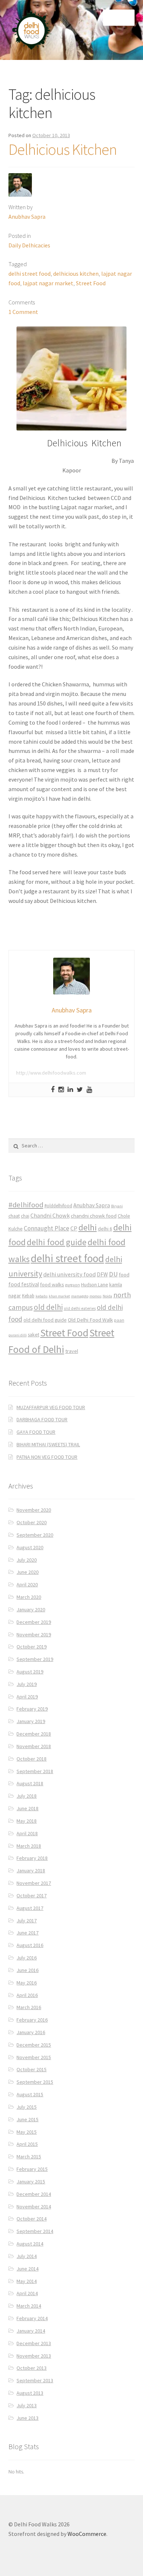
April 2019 (27, 1697)
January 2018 (31, 1871)
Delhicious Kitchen (63, 149)
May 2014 (27, 2281)
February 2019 (32, 1709)
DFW (102, 1274)
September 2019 (35, 1659)
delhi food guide (57, 1242)
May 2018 (27, 1821)
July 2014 (27, 2256)
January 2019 (31, 1721)
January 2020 (31, 1609)
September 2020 (35, 1535)
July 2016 (27, 1958)
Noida (107, 1296)
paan (119, 1320)
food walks (52, 1285)
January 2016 (31, 2032)
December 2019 (34, 1622)
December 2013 (34, 2343)
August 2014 (30, 2244)
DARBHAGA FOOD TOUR (42, 1419)
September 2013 (35, 2380)
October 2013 (32, 2368)
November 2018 (34, 1746)
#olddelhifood (58, 1206)
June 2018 (27, 1808)
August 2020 (30, 1547)
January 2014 (31, 2331)
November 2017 (34, 1883)
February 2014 (32, 2318)
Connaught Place (47, 1228)
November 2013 (34, 2356)
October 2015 (32, 2069)
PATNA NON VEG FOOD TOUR (47, 1457)
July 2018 (27, 1796)
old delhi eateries (80, 1308)
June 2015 (27, 2119)
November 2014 (34, 2207)
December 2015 (34, 2045)
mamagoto (80, 1296)
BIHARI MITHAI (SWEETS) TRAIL (48, 1444)
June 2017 (27, 1933)
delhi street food (30, 274)
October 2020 (32, 1522)
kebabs (42, 1296)
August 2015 (30, 2094)
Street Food (91, 283)
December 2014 (34, 2194)
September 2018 (35, 1771)
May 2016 (27, 1983)
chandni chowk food (94, 1216)
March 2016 (29, 2007)
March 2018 (29, 1846)
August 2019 (30, 1672)
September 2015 (35, 2082)
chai (25, 1216)
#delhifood (26, 1205)
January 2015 (31, 2182)
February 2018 (32, 1858)
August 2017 (30, 1908)
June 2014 (27, 2269)
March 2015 (29, 2157)
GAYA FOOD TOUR (36, 1432)
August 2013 (30, 2393)
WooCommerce (87, 2534)
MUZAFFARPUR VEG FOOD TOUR (51, 1407)
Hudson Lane (95, 1285)
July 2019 (27, 1684)
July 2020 (27, 1560)
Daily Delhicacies (29, 245)
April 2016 (27, 1995)
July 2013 (27, 2405)
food (124, 1274)
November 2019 (34, 1634)
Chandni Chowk (50, 1215)
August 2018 (30, 1783)
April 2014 (27, 2293)
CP (74, 1228)
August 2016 (30, 1945)
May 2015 (27, 2132)
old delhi (48, 1307)
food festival (24, 1284)
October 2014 (32, 2219)
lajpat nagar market (48, 283)
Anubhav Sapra (27, 217)
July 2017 (27, 1921)
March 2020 (29, 1597)
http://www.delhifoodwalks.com (51, 1073)
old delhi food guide (45, 1320)
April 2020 (27, 1584)
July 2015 (27, 2107)
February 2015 (32, 2169)
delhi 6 (105, 1229)
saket (34, 1335)
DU (113, 1274)
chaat (14, 1216)
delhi (88, 1227)
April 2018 (27, 1833)
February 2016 (32, 2020)
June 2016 (27, 1970)
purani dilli (18, 1335)
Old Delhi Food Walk (90, 1320)
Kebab (28, 1296)
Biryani (117, 1206)
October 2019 (32, 1647)
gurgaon (73, 1285)
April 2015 (27, 2144)
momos (96, 1296)
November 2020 (34, 1510)
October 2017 (32, 1896)
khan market (59, 1296)
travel (72, 1351)
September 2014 (35, 2231)
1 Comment (23, 312)
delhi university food (69, 1274)
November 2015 (34, 2057)
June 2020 (27, 1572)
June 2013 (27, 2418)
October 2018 (32, 1759)
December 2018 (34, 1734)
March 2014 (29, 2306)
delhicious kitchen (76, 274)
